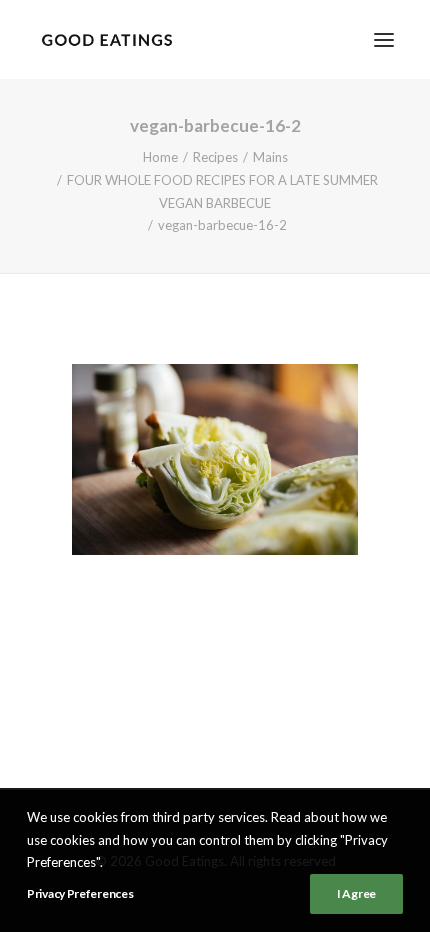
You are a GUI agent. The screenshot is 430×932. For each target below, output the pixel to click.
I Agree (356, 893)
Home (160, 157)
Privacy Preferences (80, 893)
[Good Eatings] (106, 39)
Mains (270, 157)
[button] (384, 39)
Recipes (215, 157)
